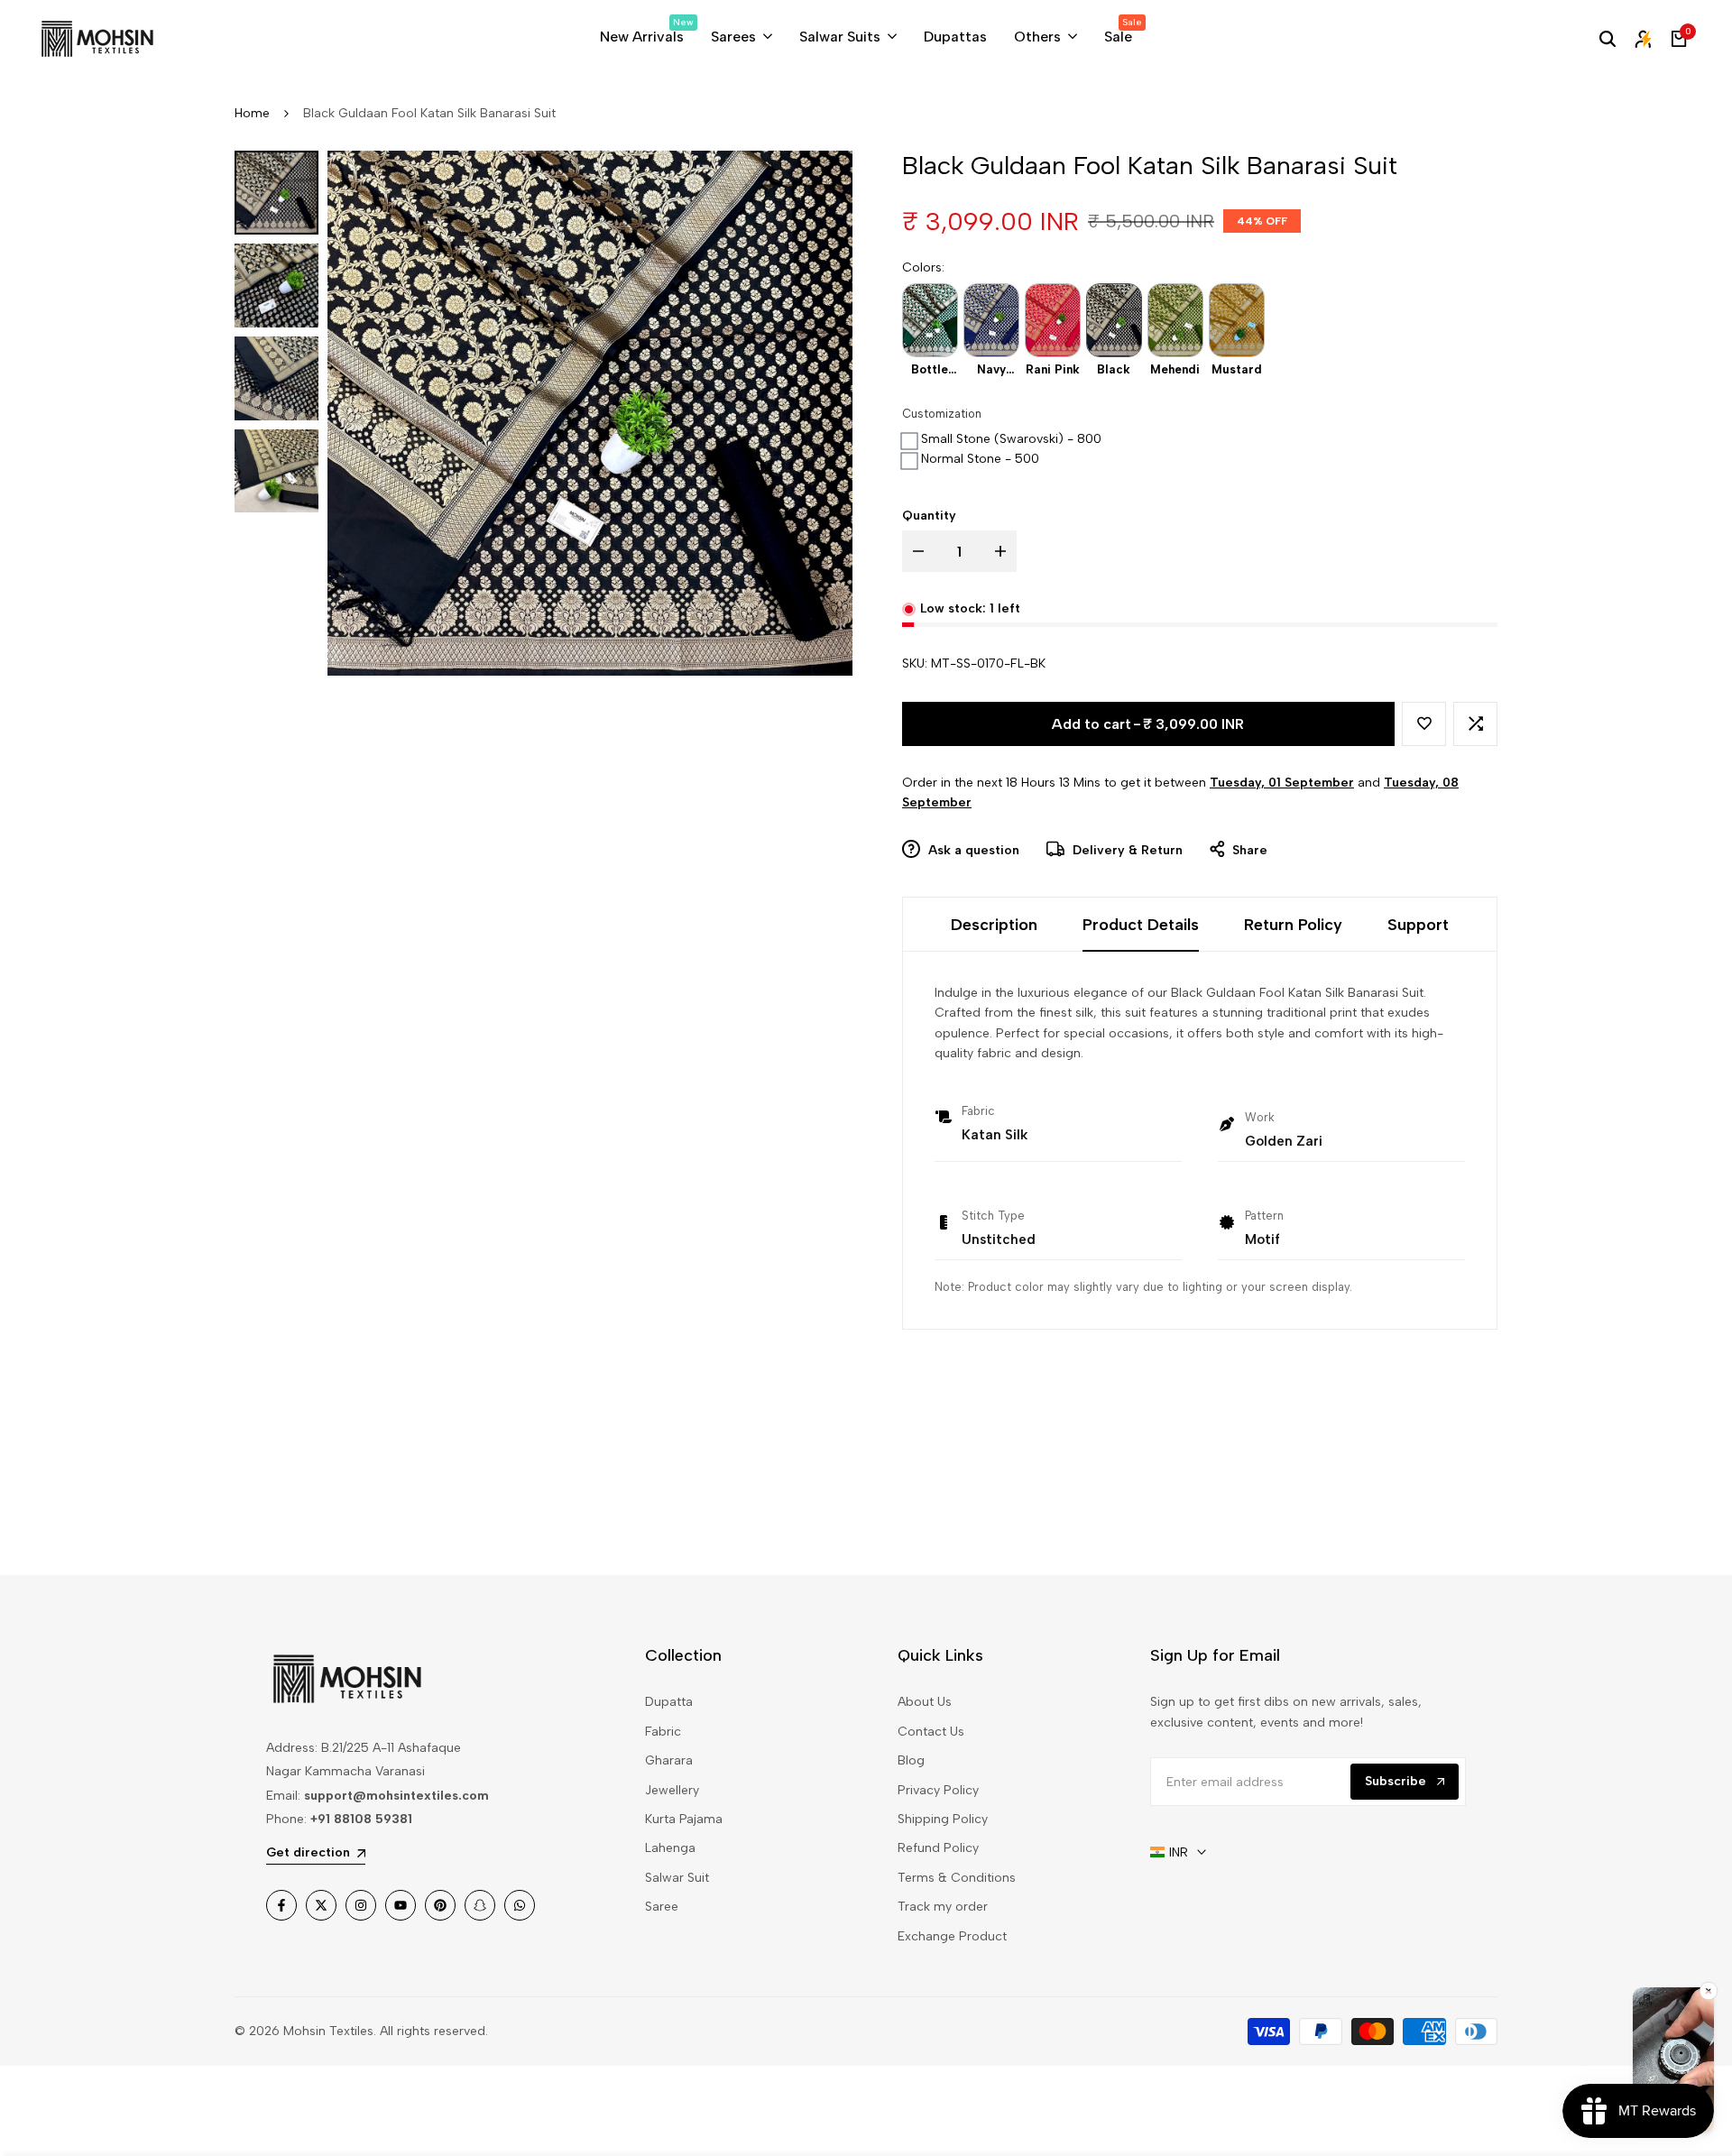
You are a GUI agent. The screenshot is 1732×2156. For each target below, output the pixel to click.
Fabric (663, 1732)
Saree (662, 1907)
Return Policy (1293, 925)
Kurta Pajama (684, 1819)
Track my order (943, 1907)
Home (252, 113)
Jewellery (672, 1790)
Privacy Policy (938, 1790)
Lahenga (670, 1848)
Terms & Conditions (957, 1878)
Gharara (669, 1760)
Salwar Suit (677, 1878)
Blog (911, 1760)
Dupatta (669, 1702)
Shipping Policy (943, 1819)
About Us (925, 1702)
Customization (942, 414)
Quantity (929, 516)
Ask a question (972, 850)
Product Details (1141, 925)
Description (994, 925)
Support (1418, 925)
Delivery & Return (1126, 850)
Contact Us (931, 1732)
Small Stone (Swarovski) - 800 (1011, 439)
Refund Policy (938, 1848)
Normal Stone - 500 (980, 459)
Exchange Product (952, 1936)
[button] (1424, 724)
